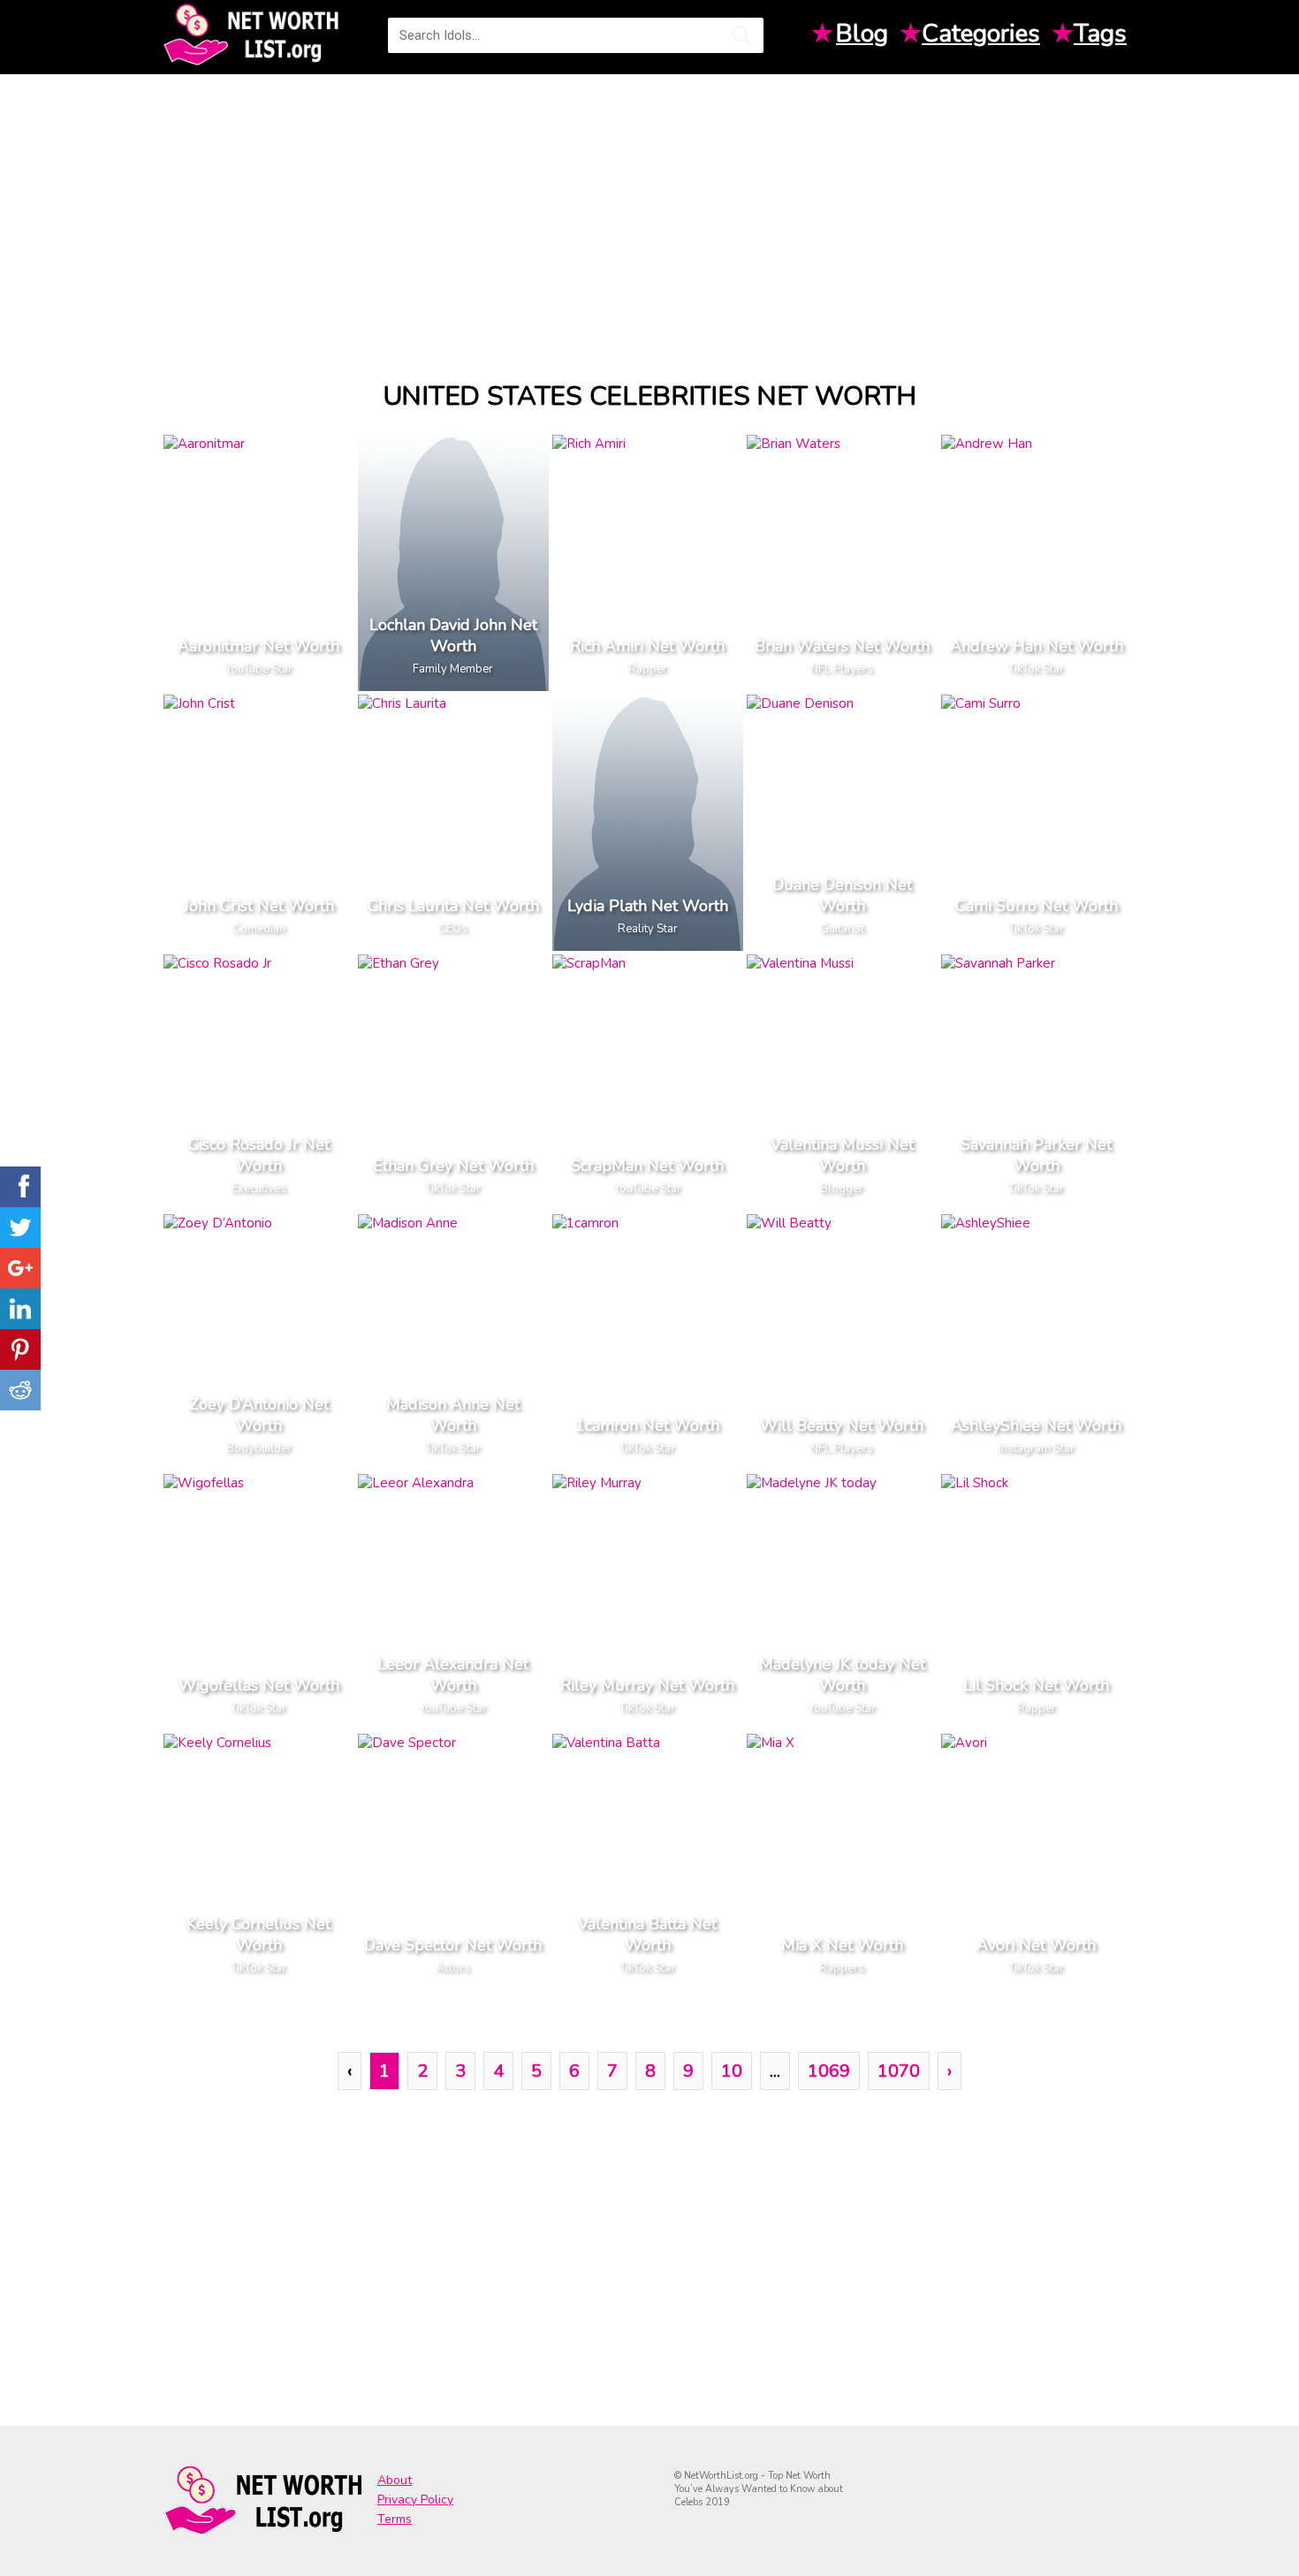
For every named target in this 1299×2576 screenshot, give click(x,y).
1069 (829, 2071)
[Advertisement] (649, 211)
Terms (395, 2519)
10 (732, 2071)
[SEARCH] (741, 35)
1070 (899, 2071)
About (395, 2480)
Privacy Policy (415, 2500)
